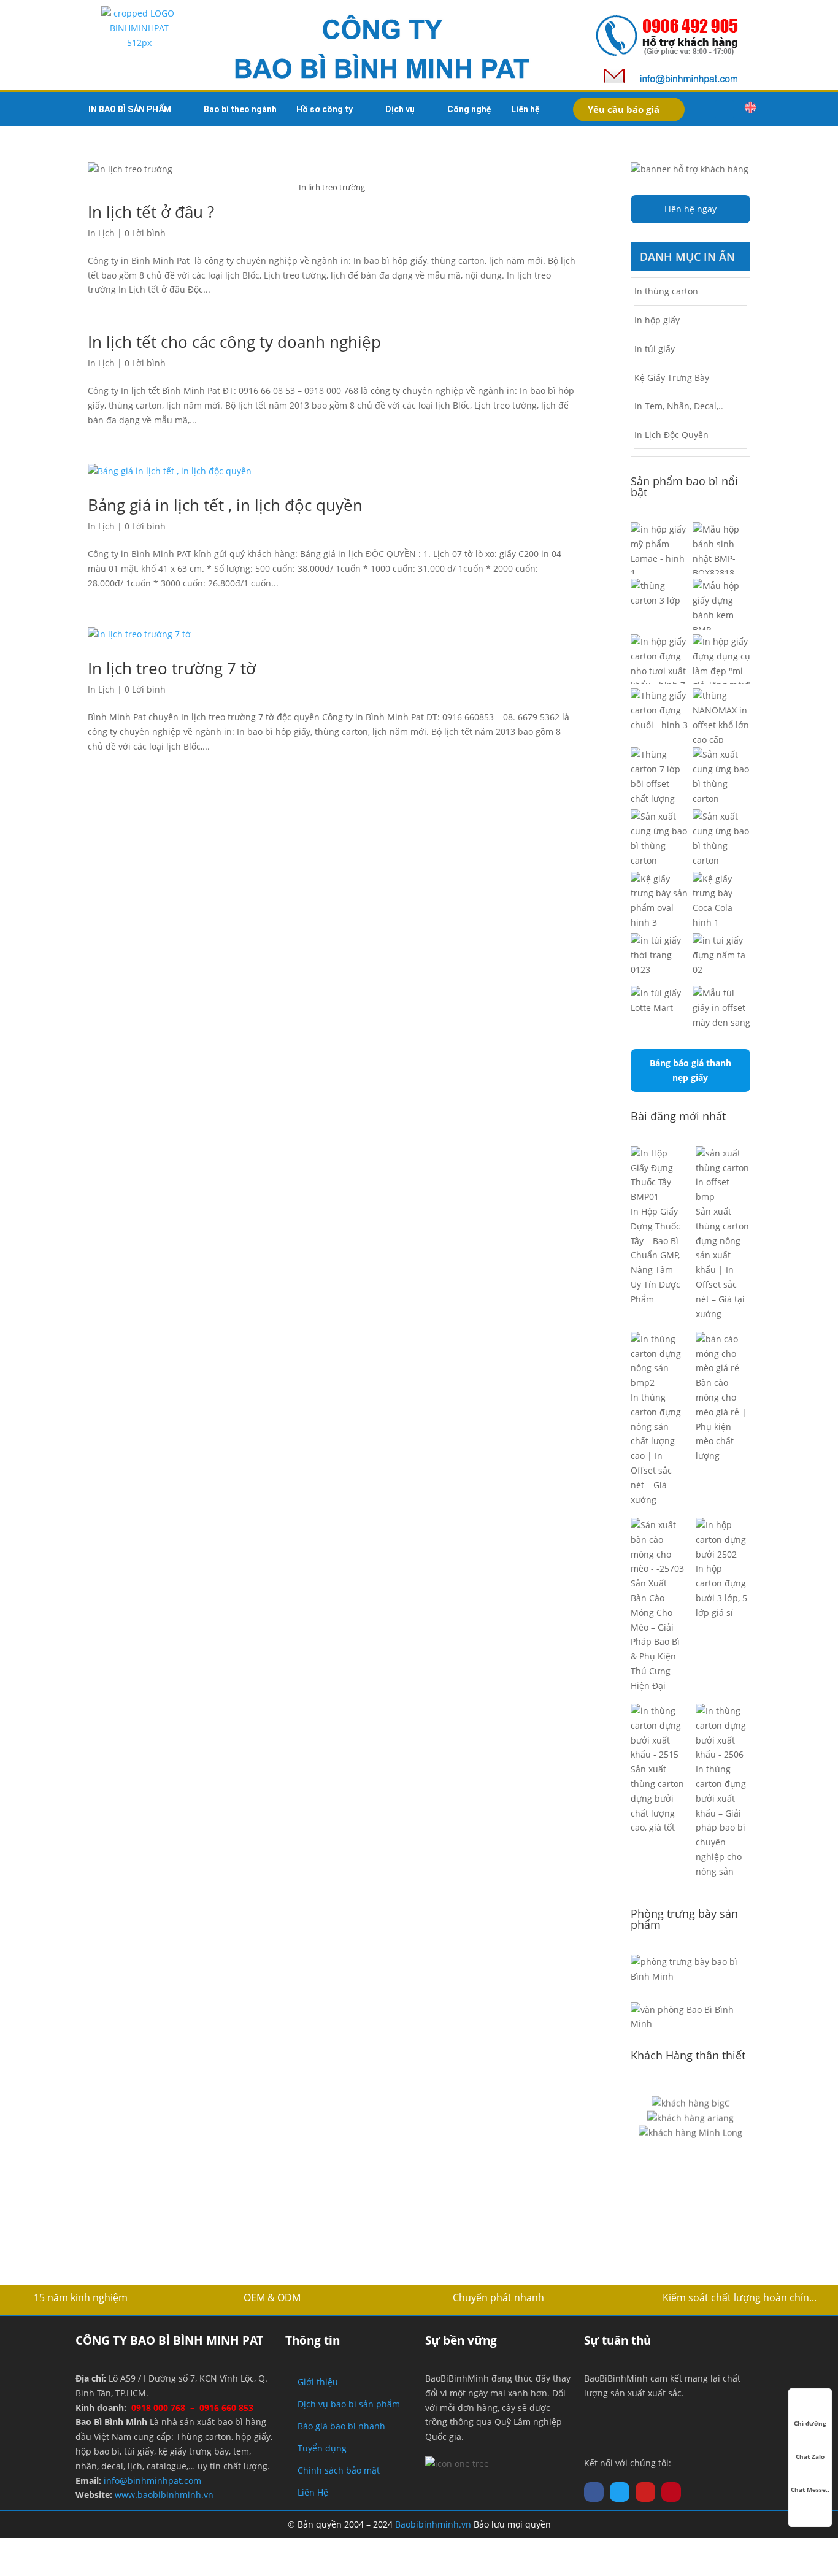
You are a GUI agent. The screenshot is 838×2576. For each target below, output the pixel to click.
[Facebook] (594, 2492)
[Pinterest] (671, 2492)
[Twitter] (620, 2492)
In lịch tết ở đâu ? (151, 212)
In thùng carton (666, 291)
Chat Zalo (810, 2456)
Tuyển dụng (322, 2448)
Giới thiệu (318, 2382)
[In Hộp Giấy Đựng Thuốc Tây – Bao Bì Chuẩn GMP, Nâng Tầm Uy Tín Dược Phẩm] (658, 1175)
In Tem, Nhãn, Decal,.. (679, 406)
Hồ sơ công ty (325, 109)
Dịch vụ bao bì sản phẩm (349, 2404)
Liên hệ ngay (690, 209)
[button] (725, 109)
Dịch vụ (400, 109)
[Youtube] (645, 2492)
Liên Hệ (313, 2492)
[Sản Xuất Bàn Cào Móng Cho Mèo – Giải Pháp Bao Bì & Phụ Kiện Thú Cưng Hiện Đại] (658, 1547)
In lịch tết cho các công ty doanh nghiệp (234, 342)
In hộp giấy (657, 320)
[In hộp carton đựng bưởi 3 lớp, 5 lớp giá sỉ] (723, 1540)
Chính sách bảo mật (339, 2470)
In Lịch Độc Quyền (671, 435)
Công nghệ (469, 109)
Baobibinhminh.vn (433, 2524)
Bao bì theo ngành (240, 109)
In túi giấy (655, 349)
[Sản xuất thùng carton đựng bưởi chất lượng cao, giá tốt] (658, 1733)
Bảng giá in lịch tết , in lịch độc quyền (225, 505)
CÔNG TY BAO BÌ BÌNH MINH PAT (169, 2340)
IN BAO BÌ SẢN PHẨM (130, 109)
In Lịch (101, 233)
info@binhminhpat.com (152, 2481)
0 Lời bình (145, 233)
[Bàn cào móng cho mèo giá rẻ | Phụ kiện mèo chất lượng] (723, 1354)
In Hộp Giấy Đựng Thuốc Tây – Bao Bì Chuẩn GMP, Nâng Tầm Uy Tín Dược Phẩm (655, 1255)
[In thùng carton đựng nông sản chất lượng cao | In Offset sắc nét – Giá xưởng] (658, 1361)
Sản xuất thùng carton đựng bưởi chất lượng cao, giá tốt (657, 1798)
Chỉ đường (810, 2423)
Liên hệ (525, 109)
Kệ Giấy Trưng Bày (672, 378)
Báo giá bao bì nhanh (341, 2426)
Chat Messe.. (810, 2489)
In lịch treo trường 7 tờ (172, 668)
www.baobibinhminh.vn (164, 2495)
